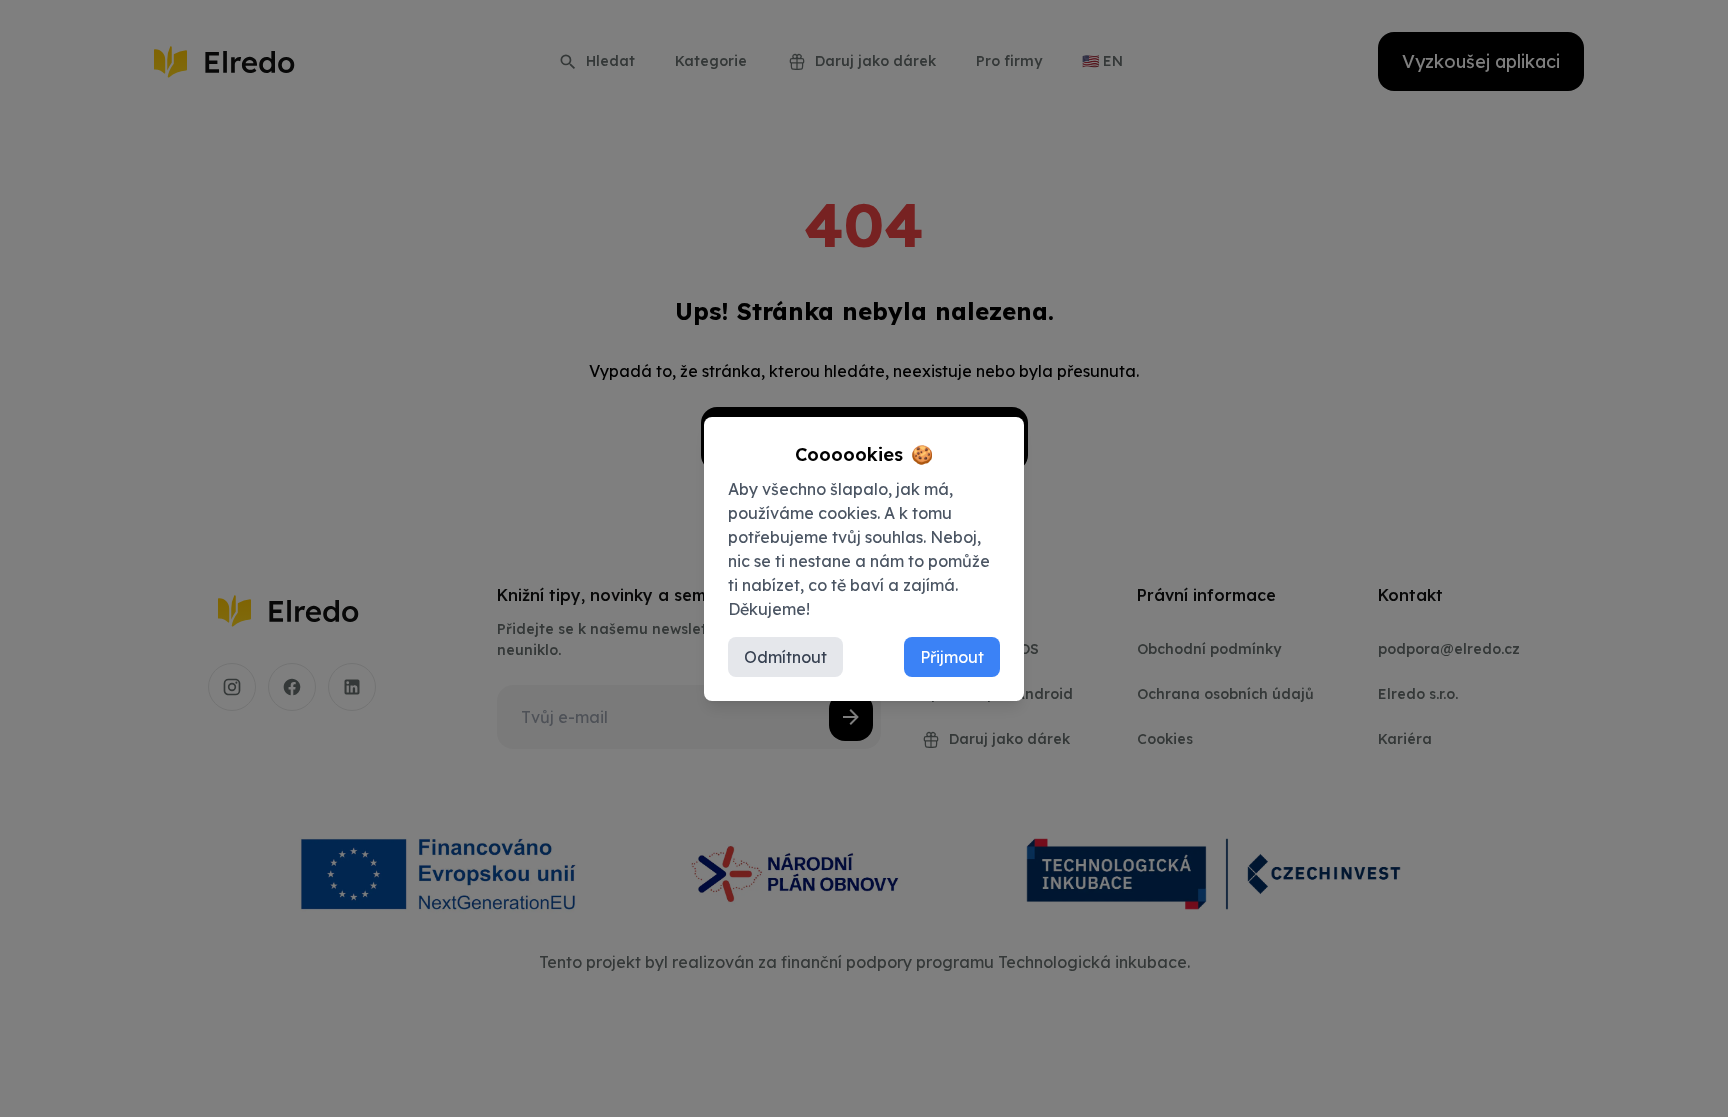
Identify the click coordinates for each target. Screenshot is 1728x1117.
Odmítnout (785, 657)
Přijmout (952, 657)
